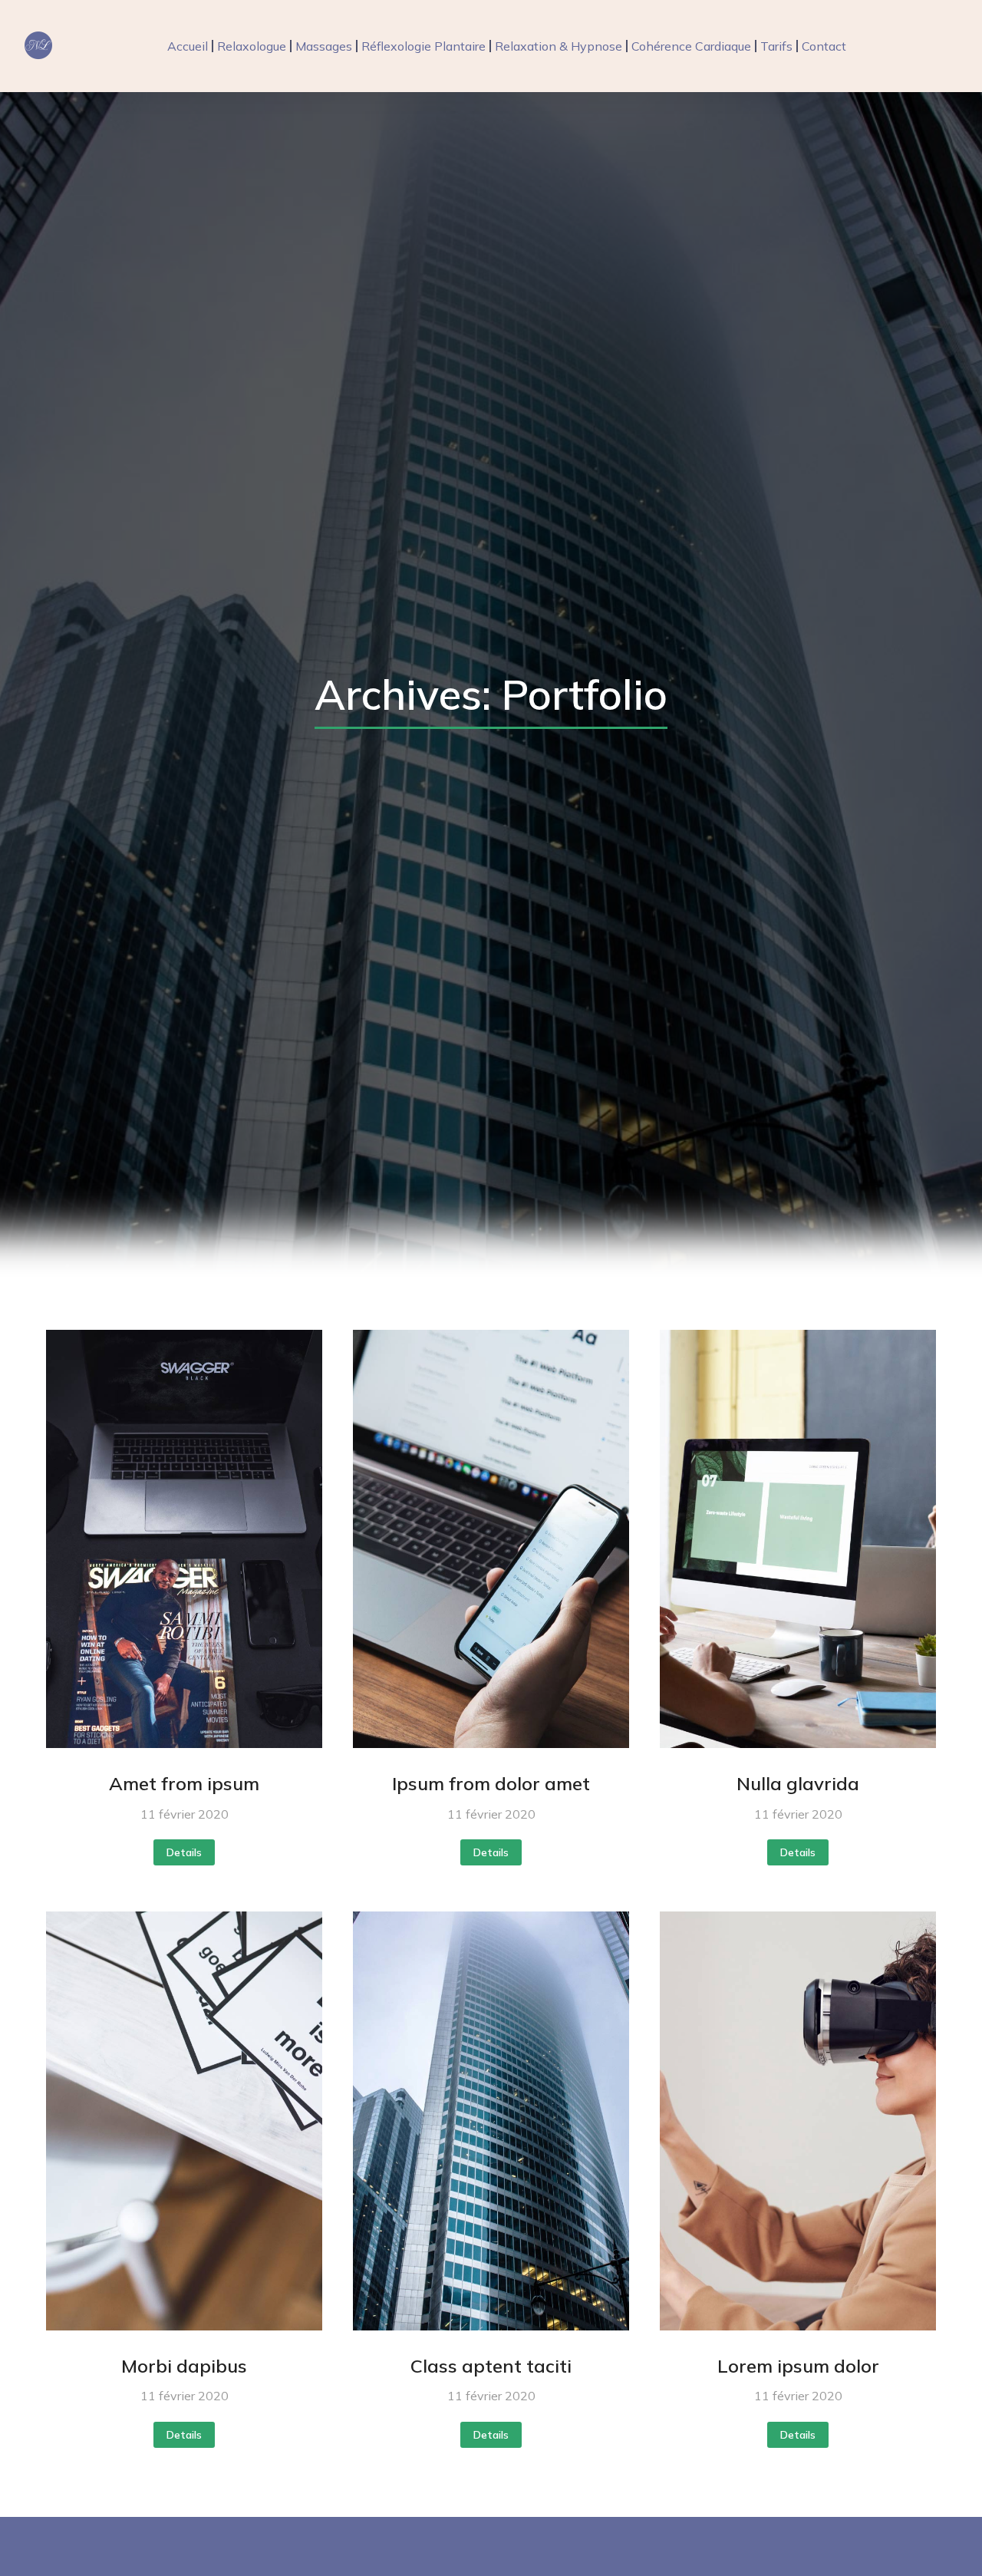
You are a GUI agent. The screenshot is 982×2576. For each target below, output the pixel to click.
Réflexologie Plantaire (423, 46)
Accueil (188, 46)
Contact (824, 46)
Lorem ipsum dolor (798, 2366)
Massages (324, 46)
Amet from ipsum (184, 1783)
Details (184, 1852)
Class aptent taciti (491, 2366)
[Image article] (184, 1539)
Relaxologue (252, 46)
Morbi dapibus (184, 2366)
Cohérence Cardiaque (691, 46)
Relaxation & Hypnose (559, 46)
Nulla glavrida (798, 1783)
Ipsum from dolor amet (491, 1783)
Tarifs (776, 46)
